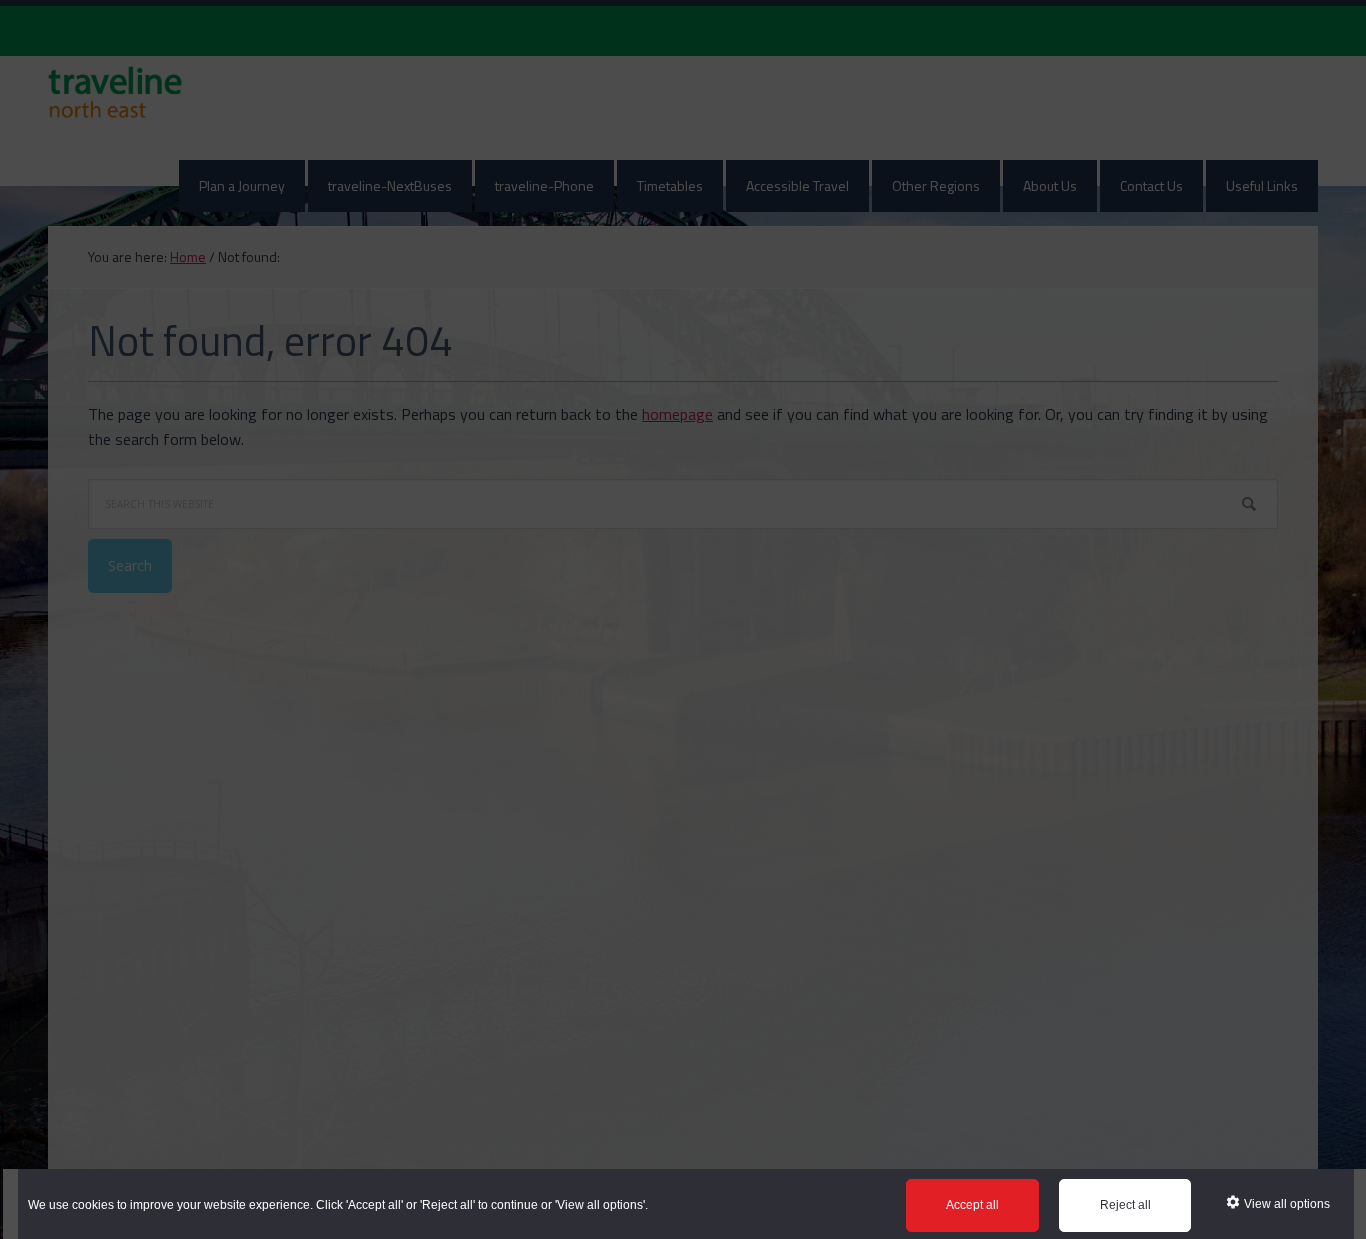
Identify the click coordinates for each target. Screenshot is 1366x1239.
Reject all (1125, 1205)
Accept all (972, 1205)
